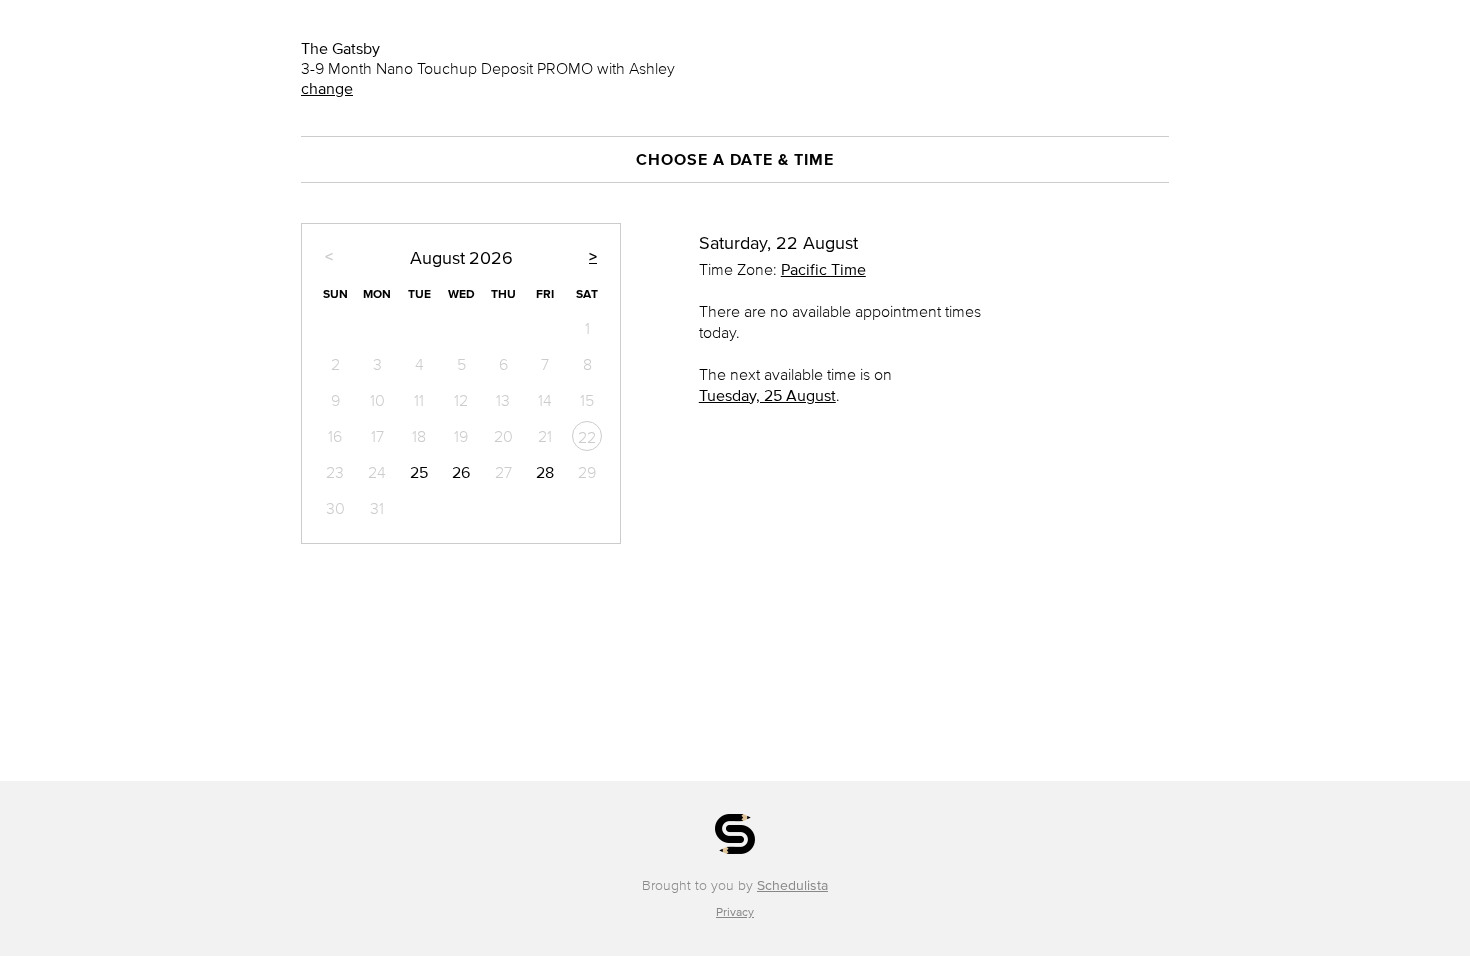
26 (461, 472)
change (327, 88)
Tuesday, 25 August (767, 395)
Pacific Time (823, 269)
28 (545, 472)
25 (419, 472)
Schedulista (792, 885)
